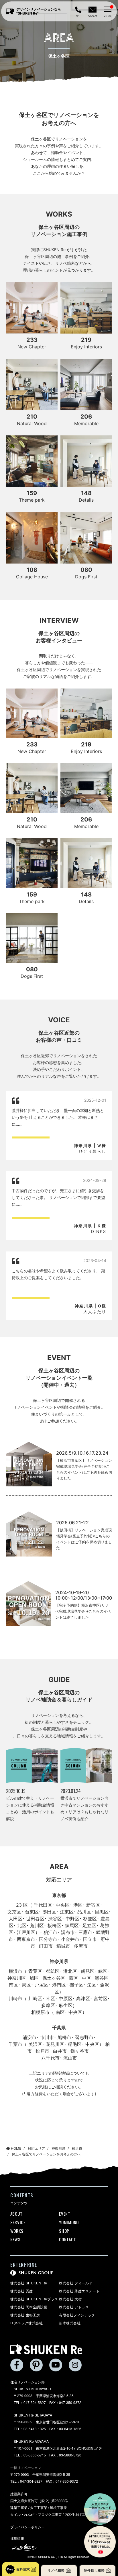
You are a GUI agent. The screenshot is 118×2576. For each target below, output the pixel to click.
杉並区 (90, 1919)
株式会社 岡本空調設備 (29, 2307)
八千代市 (50, 2058)
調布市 (68, 1932)
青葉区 (35, 1971)
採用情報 (17, 2538)
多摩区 (48, 2005)
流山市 (70, 2058)
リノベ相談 (56, 2570)
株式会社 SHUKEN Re (29, 2283)
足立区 (89, 1925)
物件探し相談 (94, 2570)
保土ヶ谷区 (54, 1978)
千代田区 (43, 1905)
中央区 (62, 1905)
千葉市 (15, 2044)
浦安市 (29, 2037)
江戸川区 (26, 1932)
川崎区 (35, 1998)
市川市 (47, 2037)
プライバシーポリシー (27, 2527)
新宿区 (93, 1905)
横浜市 (15, 1971)
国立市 (90, 1939)
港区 (78, 1905)
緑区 (103, 1971)
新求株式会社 (70, 2323)
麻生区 (65, 2005)
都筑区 (52, 1971)
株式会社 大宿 (70, 2299)
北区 (22, 1925)
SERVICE (18, 2222)
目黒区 (101, 1912)
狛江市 (50, 1932)
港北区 (70, 1971)
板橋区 (54, 1925)
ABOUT (16, 2214)
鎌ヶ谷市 (79, 2051)
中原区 (65, 1998)
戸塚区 (42, 1985)
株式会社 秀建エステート (79, 2291)
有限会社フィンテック (77, 2315)
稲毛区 (74, 2044)
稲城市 (63, 1946)
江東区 (66, 1912)
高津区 (83, 1998)
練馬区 (72, 1925)
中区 (86, 1978)
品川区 (84, 1912)
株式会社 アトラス (74, 2307)
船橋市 (64, 2037)
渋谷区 (55, 1919)
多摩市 (80, 1946)
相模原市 (40, 2012)
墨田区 (49, 1912)
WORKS (17, 2231)
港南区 (59, 1985)
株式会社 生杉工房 (25, 2315)
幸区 (50, 1998)
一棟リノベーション (26, 2467)
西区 (73, 1978)
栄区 (92, 1985)
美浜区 (35, 2044)
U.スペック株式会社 (27, 2323)
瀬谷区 (101, 1978)
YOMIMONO (69, 2222)
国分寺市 (48, 1939)
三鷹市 (85, 1932)
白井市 (60, 2051)
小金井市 (70, 1939)
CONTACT (67, 2239)
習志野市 (84, 2037)
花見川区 (55, 2044)
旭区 (34, 1978)
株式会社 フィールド (76, 2283)
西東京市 (26, 1939)
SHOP (64, 2231)
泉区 (26, 1985)
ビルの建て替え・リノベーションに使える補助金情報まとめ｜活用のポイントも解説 (30, 1808)
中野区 (72, 1919)
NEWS (15, 2239)
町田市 (46, 1946)
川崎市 (15, 1998)
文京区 (14, 1912)
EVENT (65, 2214)
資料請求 (23, 2569)
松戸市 (42, 2051)
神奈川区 (16, 1978)
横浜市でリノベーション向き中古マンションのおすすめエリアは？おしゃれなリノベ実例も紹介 (84, 1808)
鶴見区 (87, 1971)
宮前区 (100, 1998)
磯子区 (76, 1985)
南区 (13, 1985)
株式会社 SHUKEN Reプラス (34, 2299)
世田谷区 (35, 1919)
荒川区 (37, 1925)
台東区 (32, 1912)
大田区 (15, 1919)
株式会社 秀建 (22, 2291)
